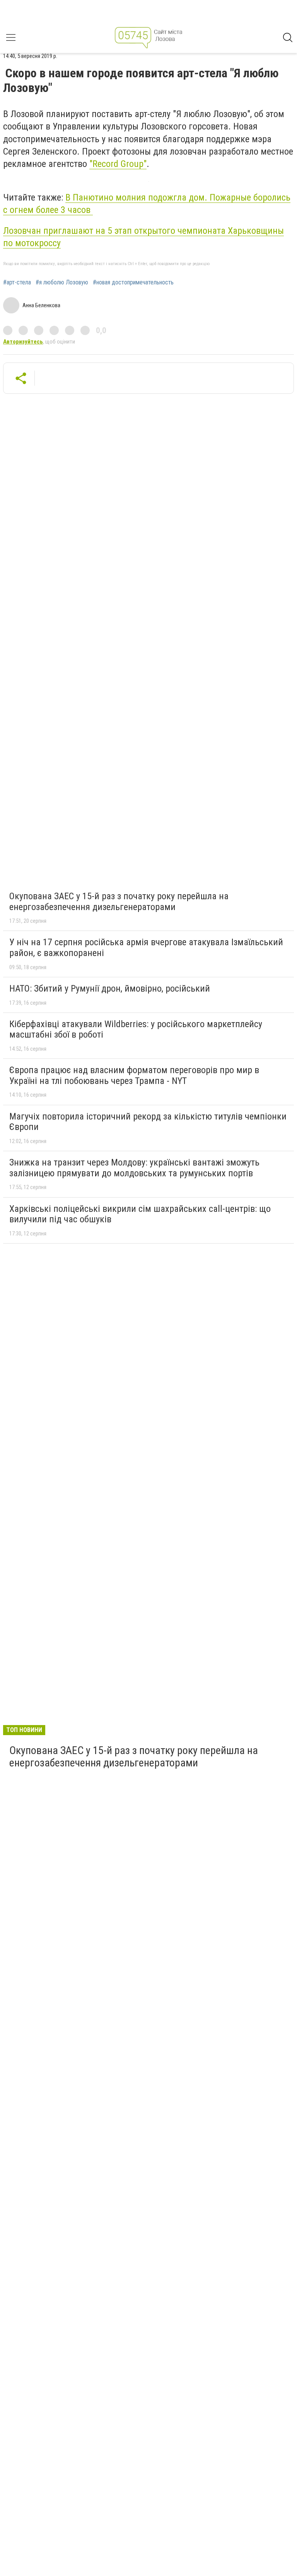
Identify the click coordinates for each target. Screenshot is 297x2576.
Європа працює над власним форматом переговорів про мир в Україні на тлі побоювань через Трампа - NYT (134, 1075)
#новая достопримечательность (133, 282)
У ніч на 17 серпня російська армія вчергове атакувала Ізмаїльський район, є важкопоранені (146, 948)
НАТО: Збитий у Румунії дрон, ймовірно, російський (110, 989)
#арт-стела (17, 282)
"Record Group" (118, 164)
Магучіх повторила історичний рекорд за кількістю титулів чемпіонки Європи (148, 1122)
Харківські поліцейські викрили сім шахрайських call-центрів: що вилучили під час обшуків (140, 1214)
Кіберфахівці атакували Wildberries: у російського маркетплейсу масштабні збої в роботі (136, 1029)
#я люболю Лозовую (62, 282)
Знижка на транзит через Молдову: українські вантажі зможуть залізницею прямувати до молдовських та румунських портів (134, 1168)
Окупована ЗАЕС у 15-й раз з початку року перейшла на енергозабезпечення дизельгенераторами (119, 902)
